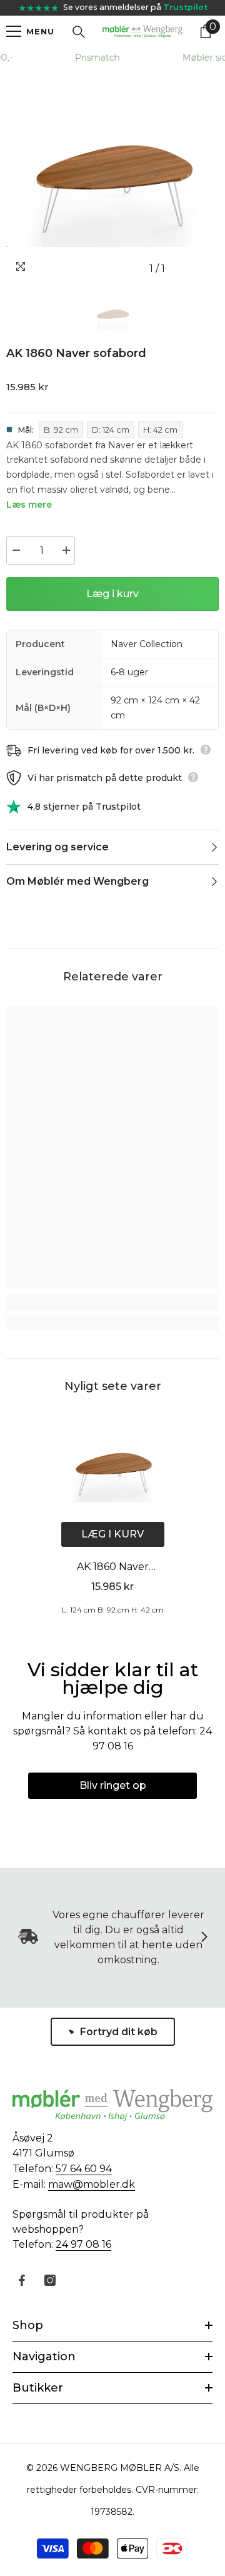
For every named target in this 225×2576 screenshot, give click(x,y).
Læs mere (29, 505)
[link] (112, 1302)
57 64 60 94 (84, 2169)
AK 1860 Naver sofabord (113, 1568)
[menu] (14, 31)
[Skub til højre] (204, 1938)
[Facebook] (22, 2280)
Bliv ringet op (113, 1785)
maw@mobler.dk (92, 2184)
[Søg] (79, 32)
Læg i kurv (112, 594)
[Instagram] (50, 2280)
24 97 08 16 (83, 2244)
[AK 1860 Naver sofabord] (113, 1467)
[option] (112, 174)
